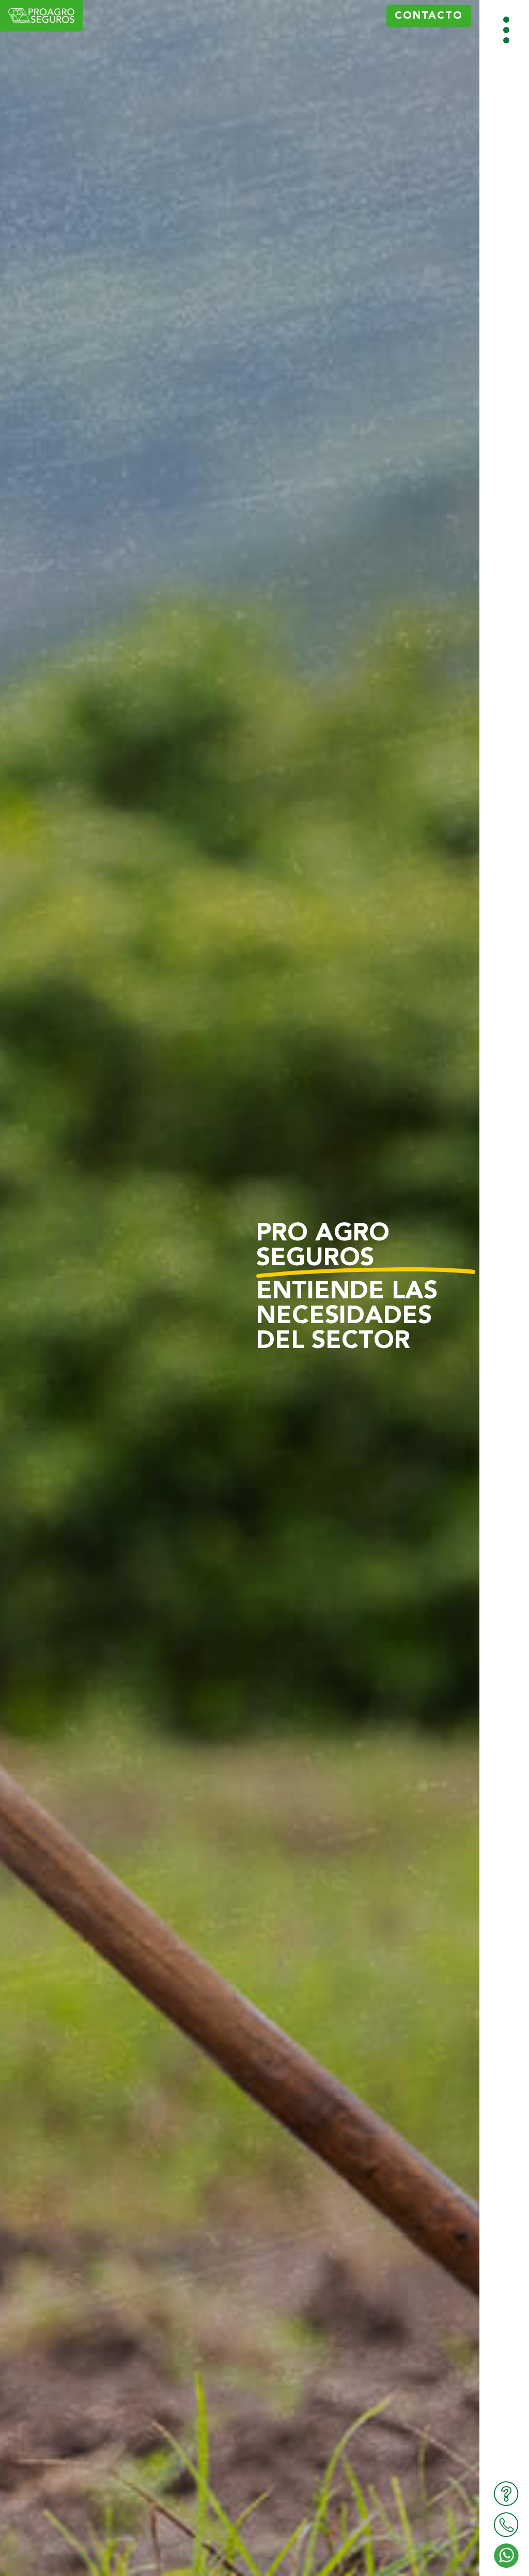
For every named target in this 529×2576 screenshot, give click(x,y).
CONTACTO (429, 16)
